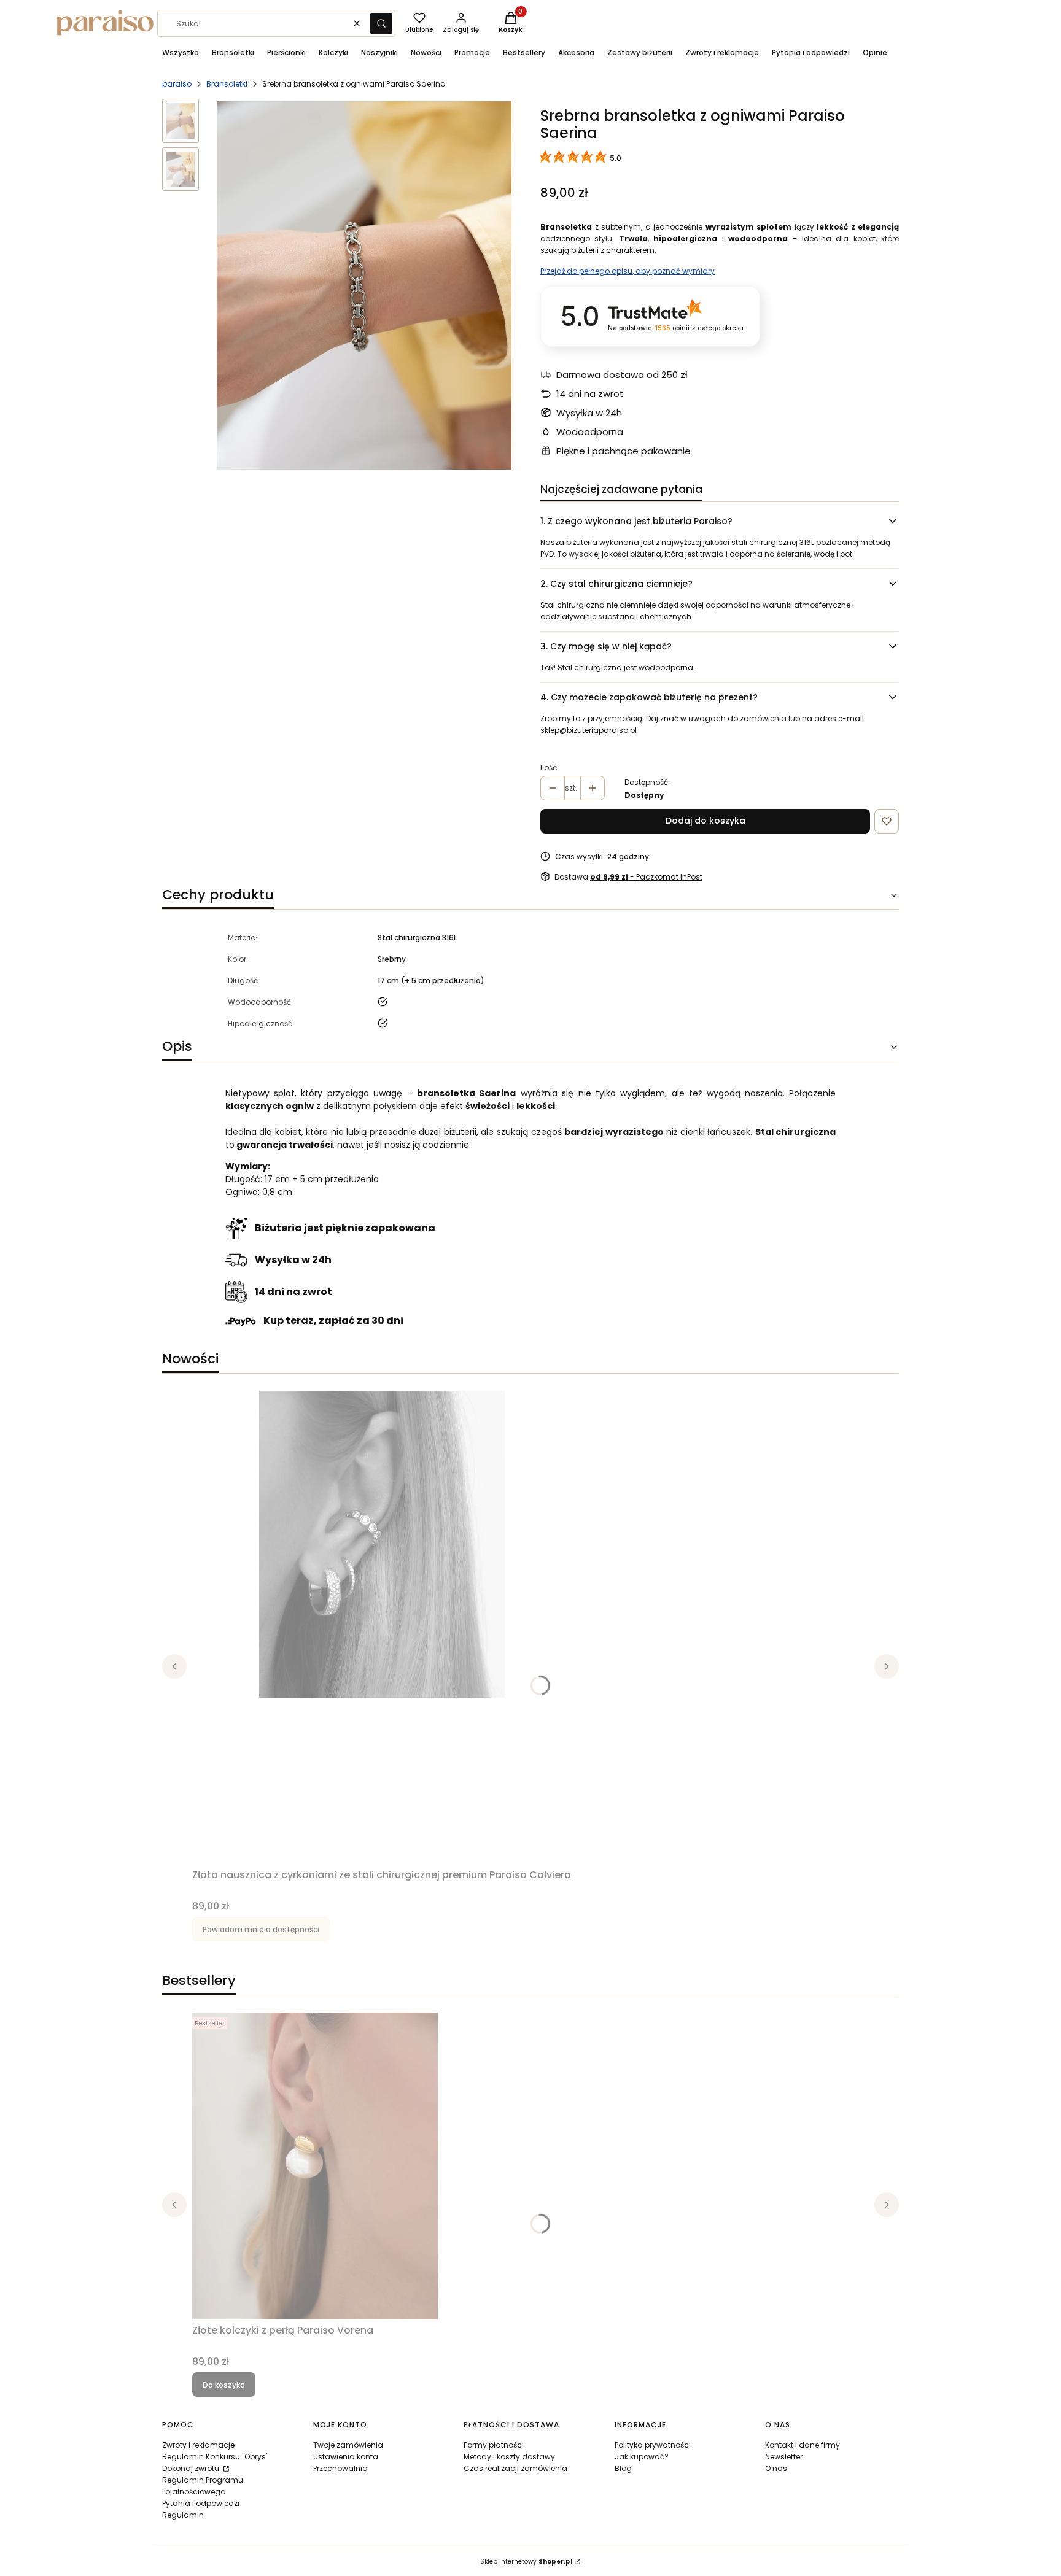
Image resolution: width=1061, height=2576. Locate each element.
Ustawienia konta (346, 2457)
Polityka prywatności (653, 2445)
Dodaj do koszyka (705, 821)
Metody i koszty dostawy (509, 2457)
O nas (776, 2468)
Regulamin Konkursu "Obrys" (215, 2457)
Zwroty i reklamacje (198, 2445)
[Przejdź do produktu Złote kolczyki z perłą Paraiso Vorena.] (315, 2166)
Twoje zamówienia (348, 2445)
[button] (381, 23)
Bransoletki (227, 84)
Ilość (549, 768)
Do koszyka (224, 2385)
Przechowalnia (340, 2468)
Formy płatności (494, 2445)
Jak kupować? (642, 2457)
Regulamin (183, 2515)
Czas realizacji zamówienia (515, 2468)
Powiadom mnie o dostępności (261, 1929)
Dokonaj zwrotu (192, 2468)
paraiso (177, 84)
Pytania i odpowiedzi (201, 2503)
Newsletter (784, 2457)
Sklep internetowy (526, 2562)
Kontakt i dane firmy (803, 2445)
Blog (623, 2468)
